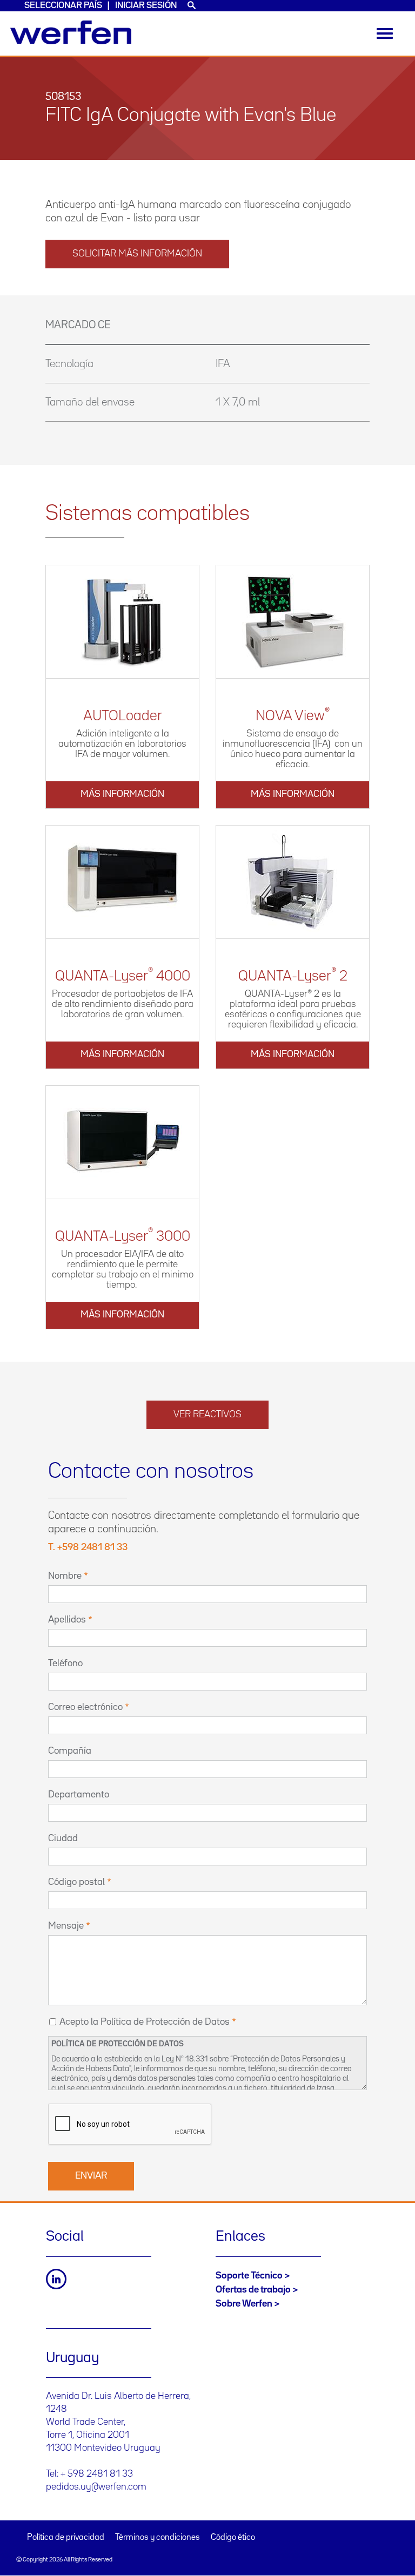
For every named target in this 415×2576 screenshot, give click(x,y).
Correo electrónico (85, 1707)
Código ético (233, 2538)
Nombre (65, 1576)
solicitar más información (137, 254)
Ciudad (63, 1838)
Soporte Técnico (249, 2276)
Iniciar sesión (146, 6)
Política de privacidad (66, 2538)
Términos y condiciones (158, 2538)
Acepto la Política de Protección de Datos (145, 2022)
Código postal (76, 1882)
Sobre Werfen (244, 2304)
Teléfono (65, 1664)
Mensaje (66, 1926)
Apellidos (67, 1620)
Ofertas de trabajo (253, 2290)
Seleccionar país (63, 6)
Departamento (79, 1795)
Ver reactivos (207, 1415)
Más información (122, 794)
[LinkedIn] (56, 2279)
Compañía (70, 1751)
